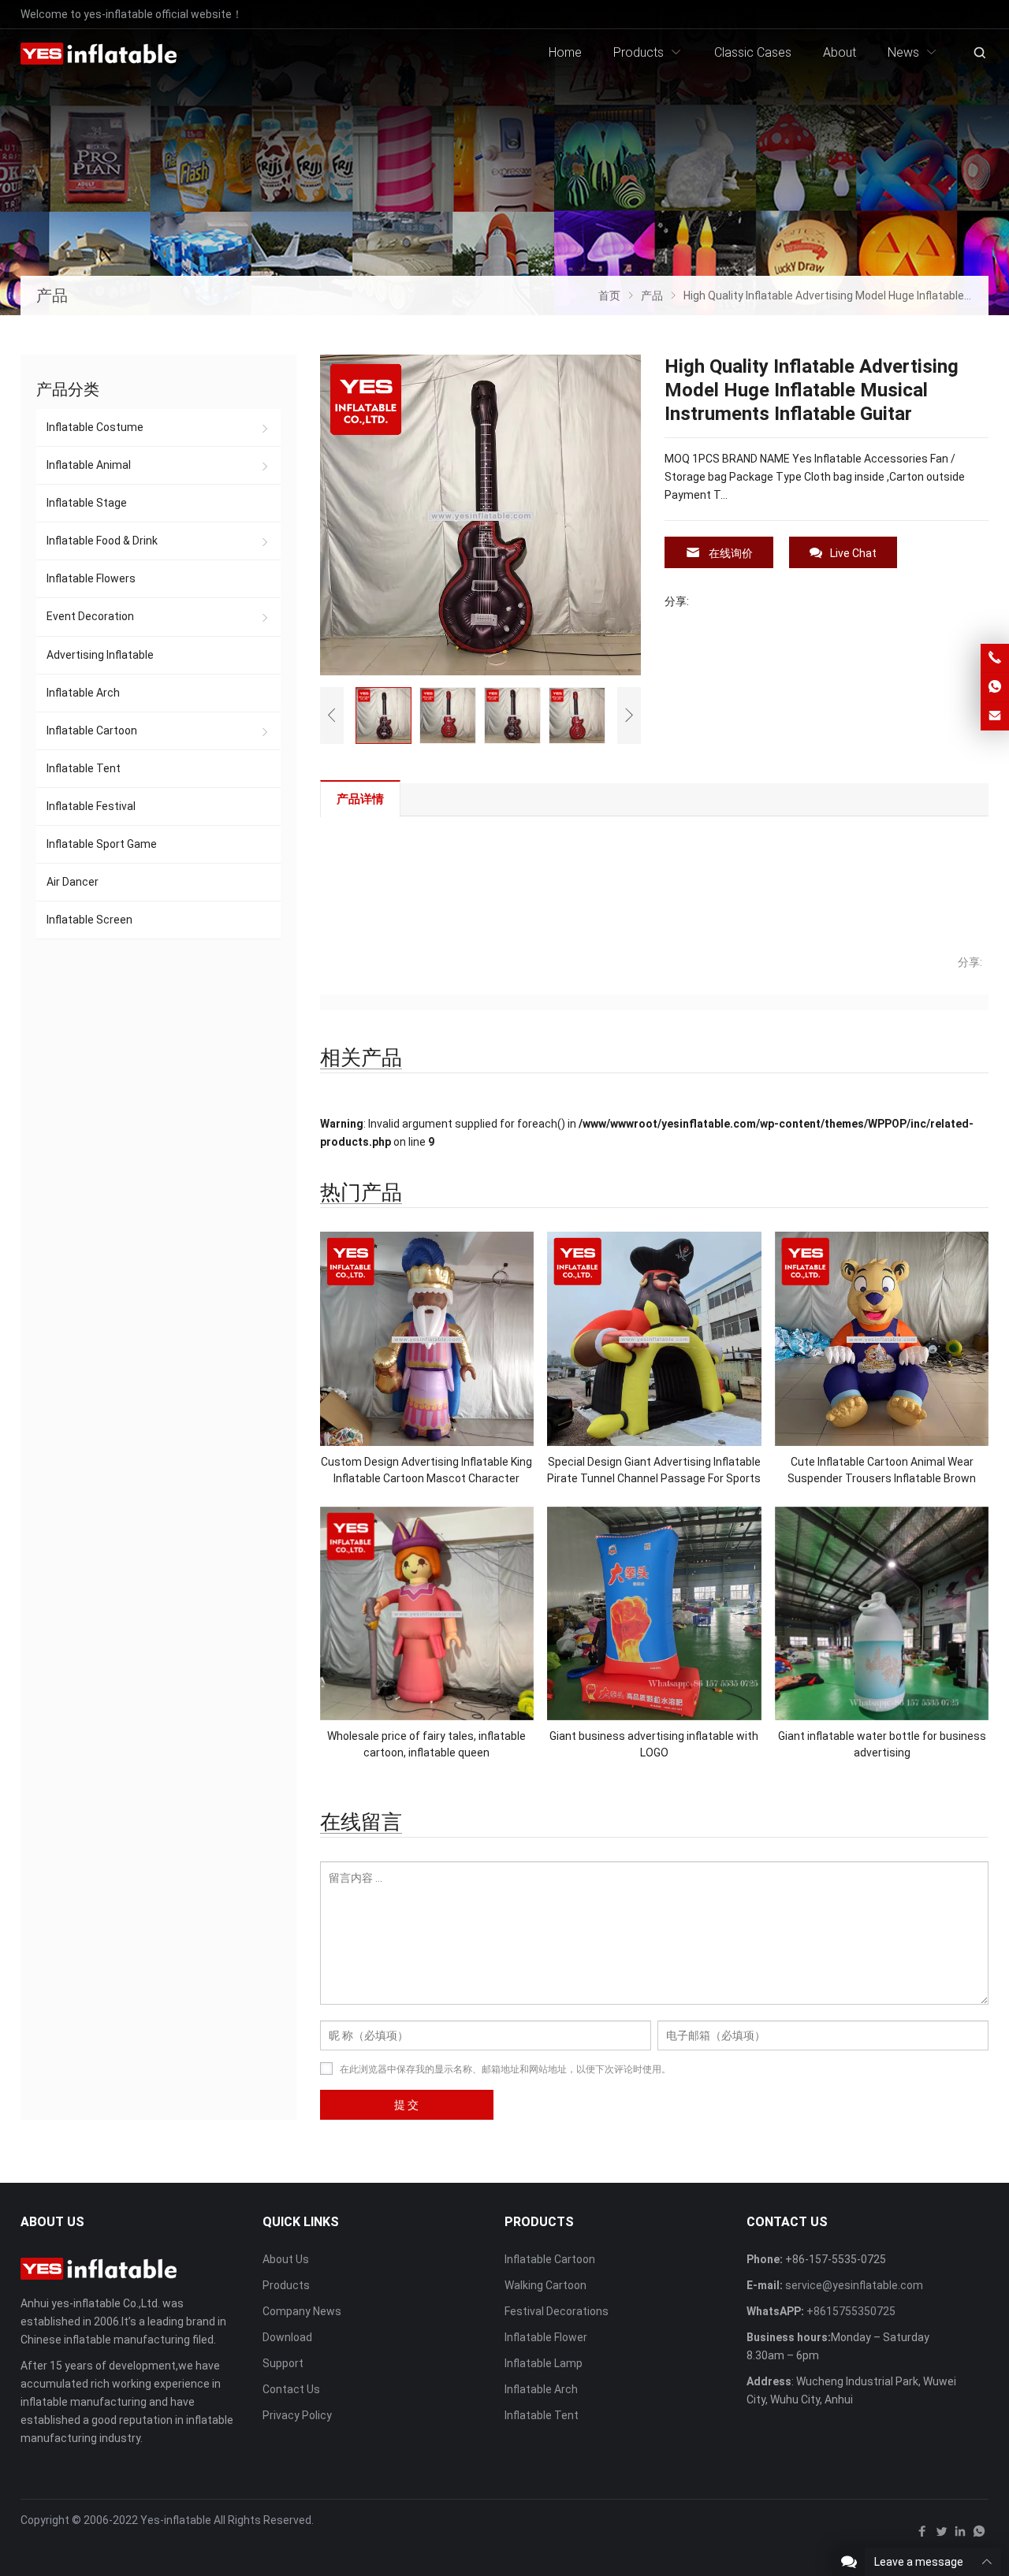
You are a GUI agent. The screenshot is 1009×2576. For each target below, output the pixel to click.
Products (286, 2285)
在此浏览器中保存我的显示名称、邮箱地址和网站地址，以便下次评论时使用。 (505, 2069)
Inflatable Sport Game (102, 844)
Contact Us (291, 2389)
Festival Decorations (557, 2311)
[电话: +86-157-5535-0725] (995, 658)
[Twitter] (941, 2535)
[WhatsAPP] (979, 2535)
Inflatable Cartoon (92, 730)
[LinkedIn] (960, 2535)
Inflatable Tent (84, 768)
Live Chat (853, 553)
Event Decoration (90, 616)
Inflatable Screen (89, 920)
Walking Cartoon (545, 2285)
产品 (52, 296)
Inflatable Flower (546, 2337)
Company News (302, 2311)
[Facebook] (922, 2535)
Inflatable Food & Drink (102, 541)
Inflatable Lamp (544, 2363)
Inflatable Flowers (91, 578)
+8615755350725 (851, 2311)
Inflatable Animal (89, 465)
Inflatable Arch (83, 693)
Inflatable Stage (87, 503)
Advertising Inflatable (100, 655)
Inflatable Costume (95, 427)
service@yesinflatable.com (854, 2285)
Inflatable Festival (91, 806)
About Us (286, 2259)
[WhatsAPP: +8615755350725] (995, 687)
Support (283, 2363)
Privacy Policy (297, 2415)
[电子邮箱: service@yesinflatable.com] (995, 716)
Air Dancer (73, 882)
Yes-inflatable (176, 2520)
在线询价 (731, 553)
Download (287, 2337)
